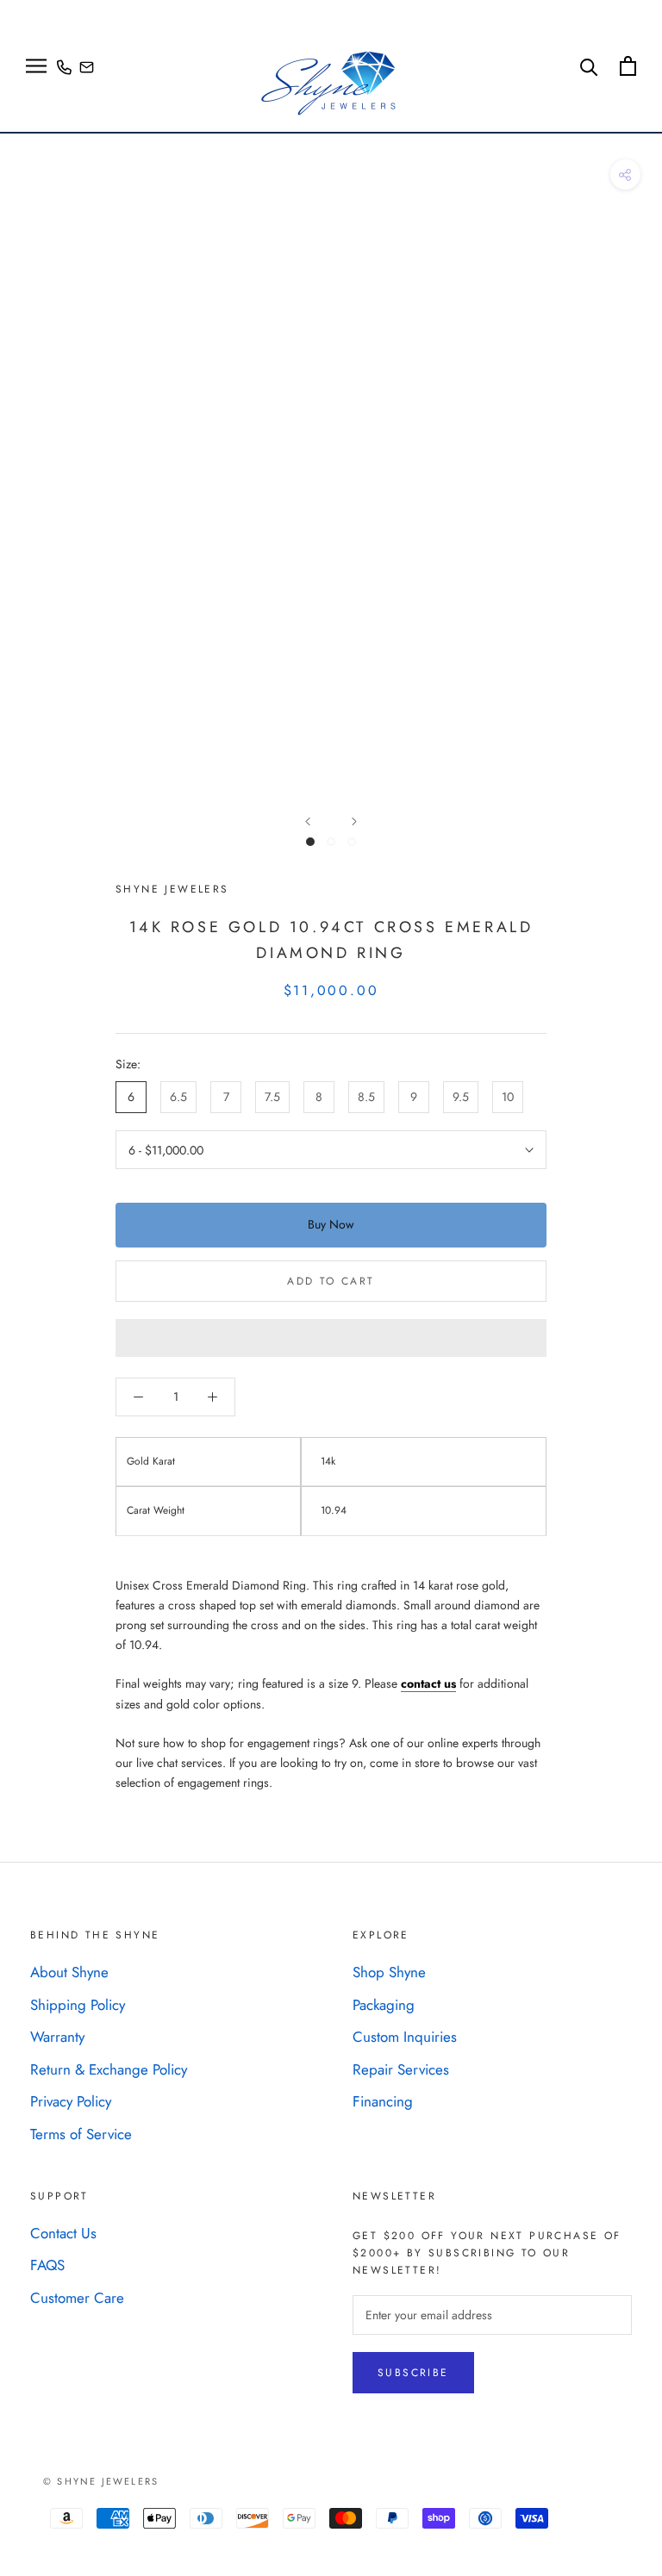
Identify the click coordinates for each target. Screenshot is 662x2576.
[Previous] (308, 821)
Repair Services (401, 2069)
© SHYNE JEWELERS (101, 2481)
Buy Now (331, 1224)
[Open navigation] (36, 66)
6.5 (178, 1097)
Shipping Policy (78, 2005)
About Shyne (69, 1972)
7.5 (272, 1097)
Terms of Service (81, 2134)
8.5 (366, 1097)
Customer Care (77, 2298)
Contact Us (63, 2233)
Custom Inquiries (405, 2037)
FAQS (47, 2265)
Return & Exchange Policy (109, 2069)
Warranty (57, 2037)
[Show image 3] (352, 842)
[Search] (589, 66)
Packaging (384, 2005)
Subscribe (413, 2373)
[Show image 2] (331, 842)
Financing (383, 2101)
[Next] (354, 821)
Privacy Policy (71, 2101)
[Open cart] (628, 66)
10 (508, 1097)
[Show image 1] (310, 842)
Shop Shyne (389, 1972)
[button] (331, 1338)
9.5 (461, 1097)
